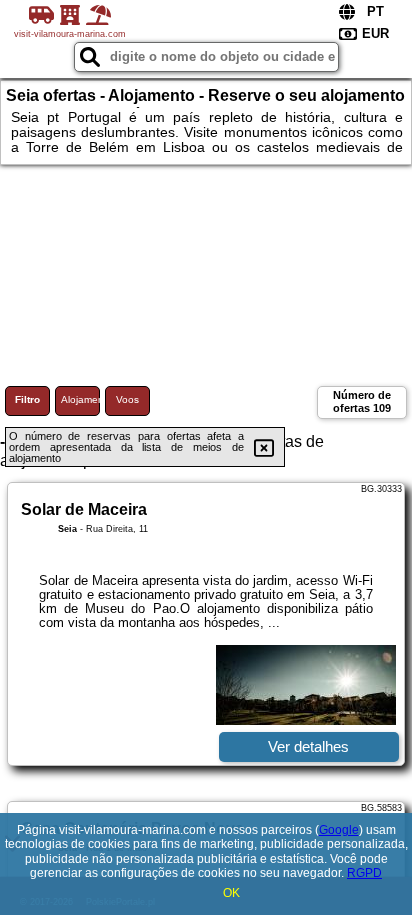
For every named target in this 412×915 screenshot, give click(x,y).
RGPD (364, 873)
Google (339, 830)
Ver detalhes (308, 746)
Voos (127, 399)
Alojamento (80, 399)
